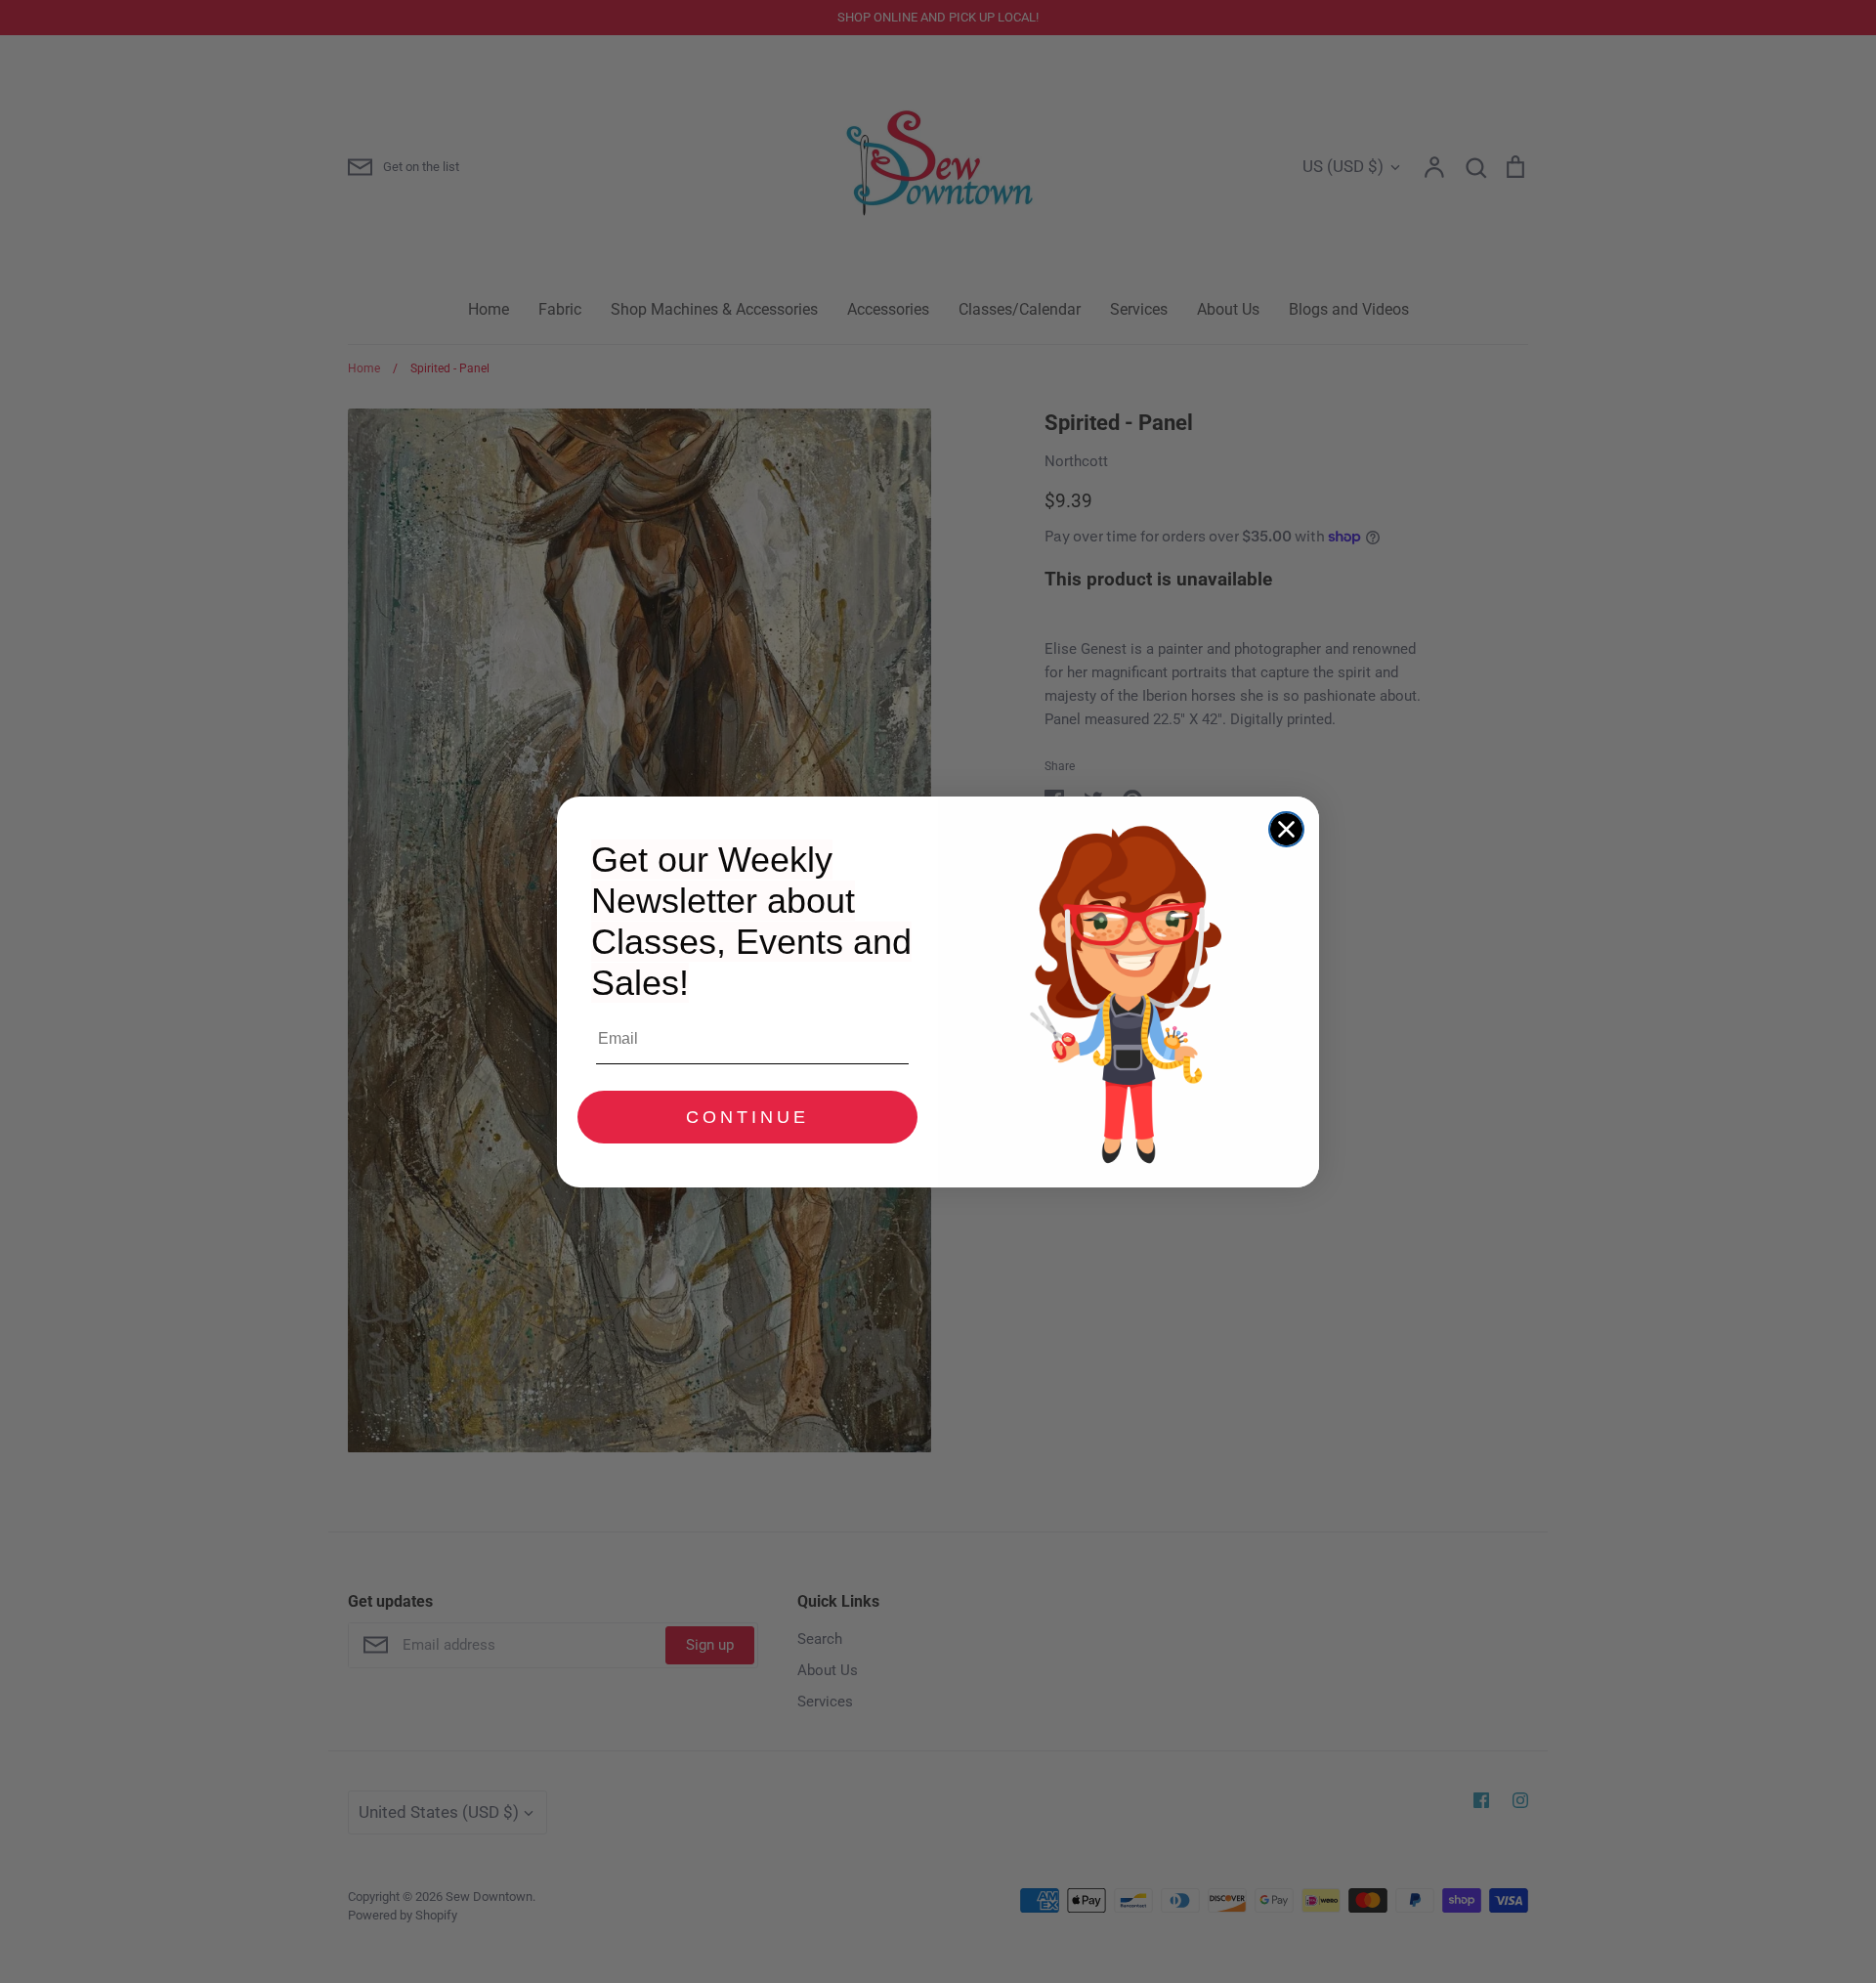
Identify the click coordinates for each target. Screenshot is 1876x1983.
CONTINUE (747, 1117)
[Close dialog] (1286, 829)
